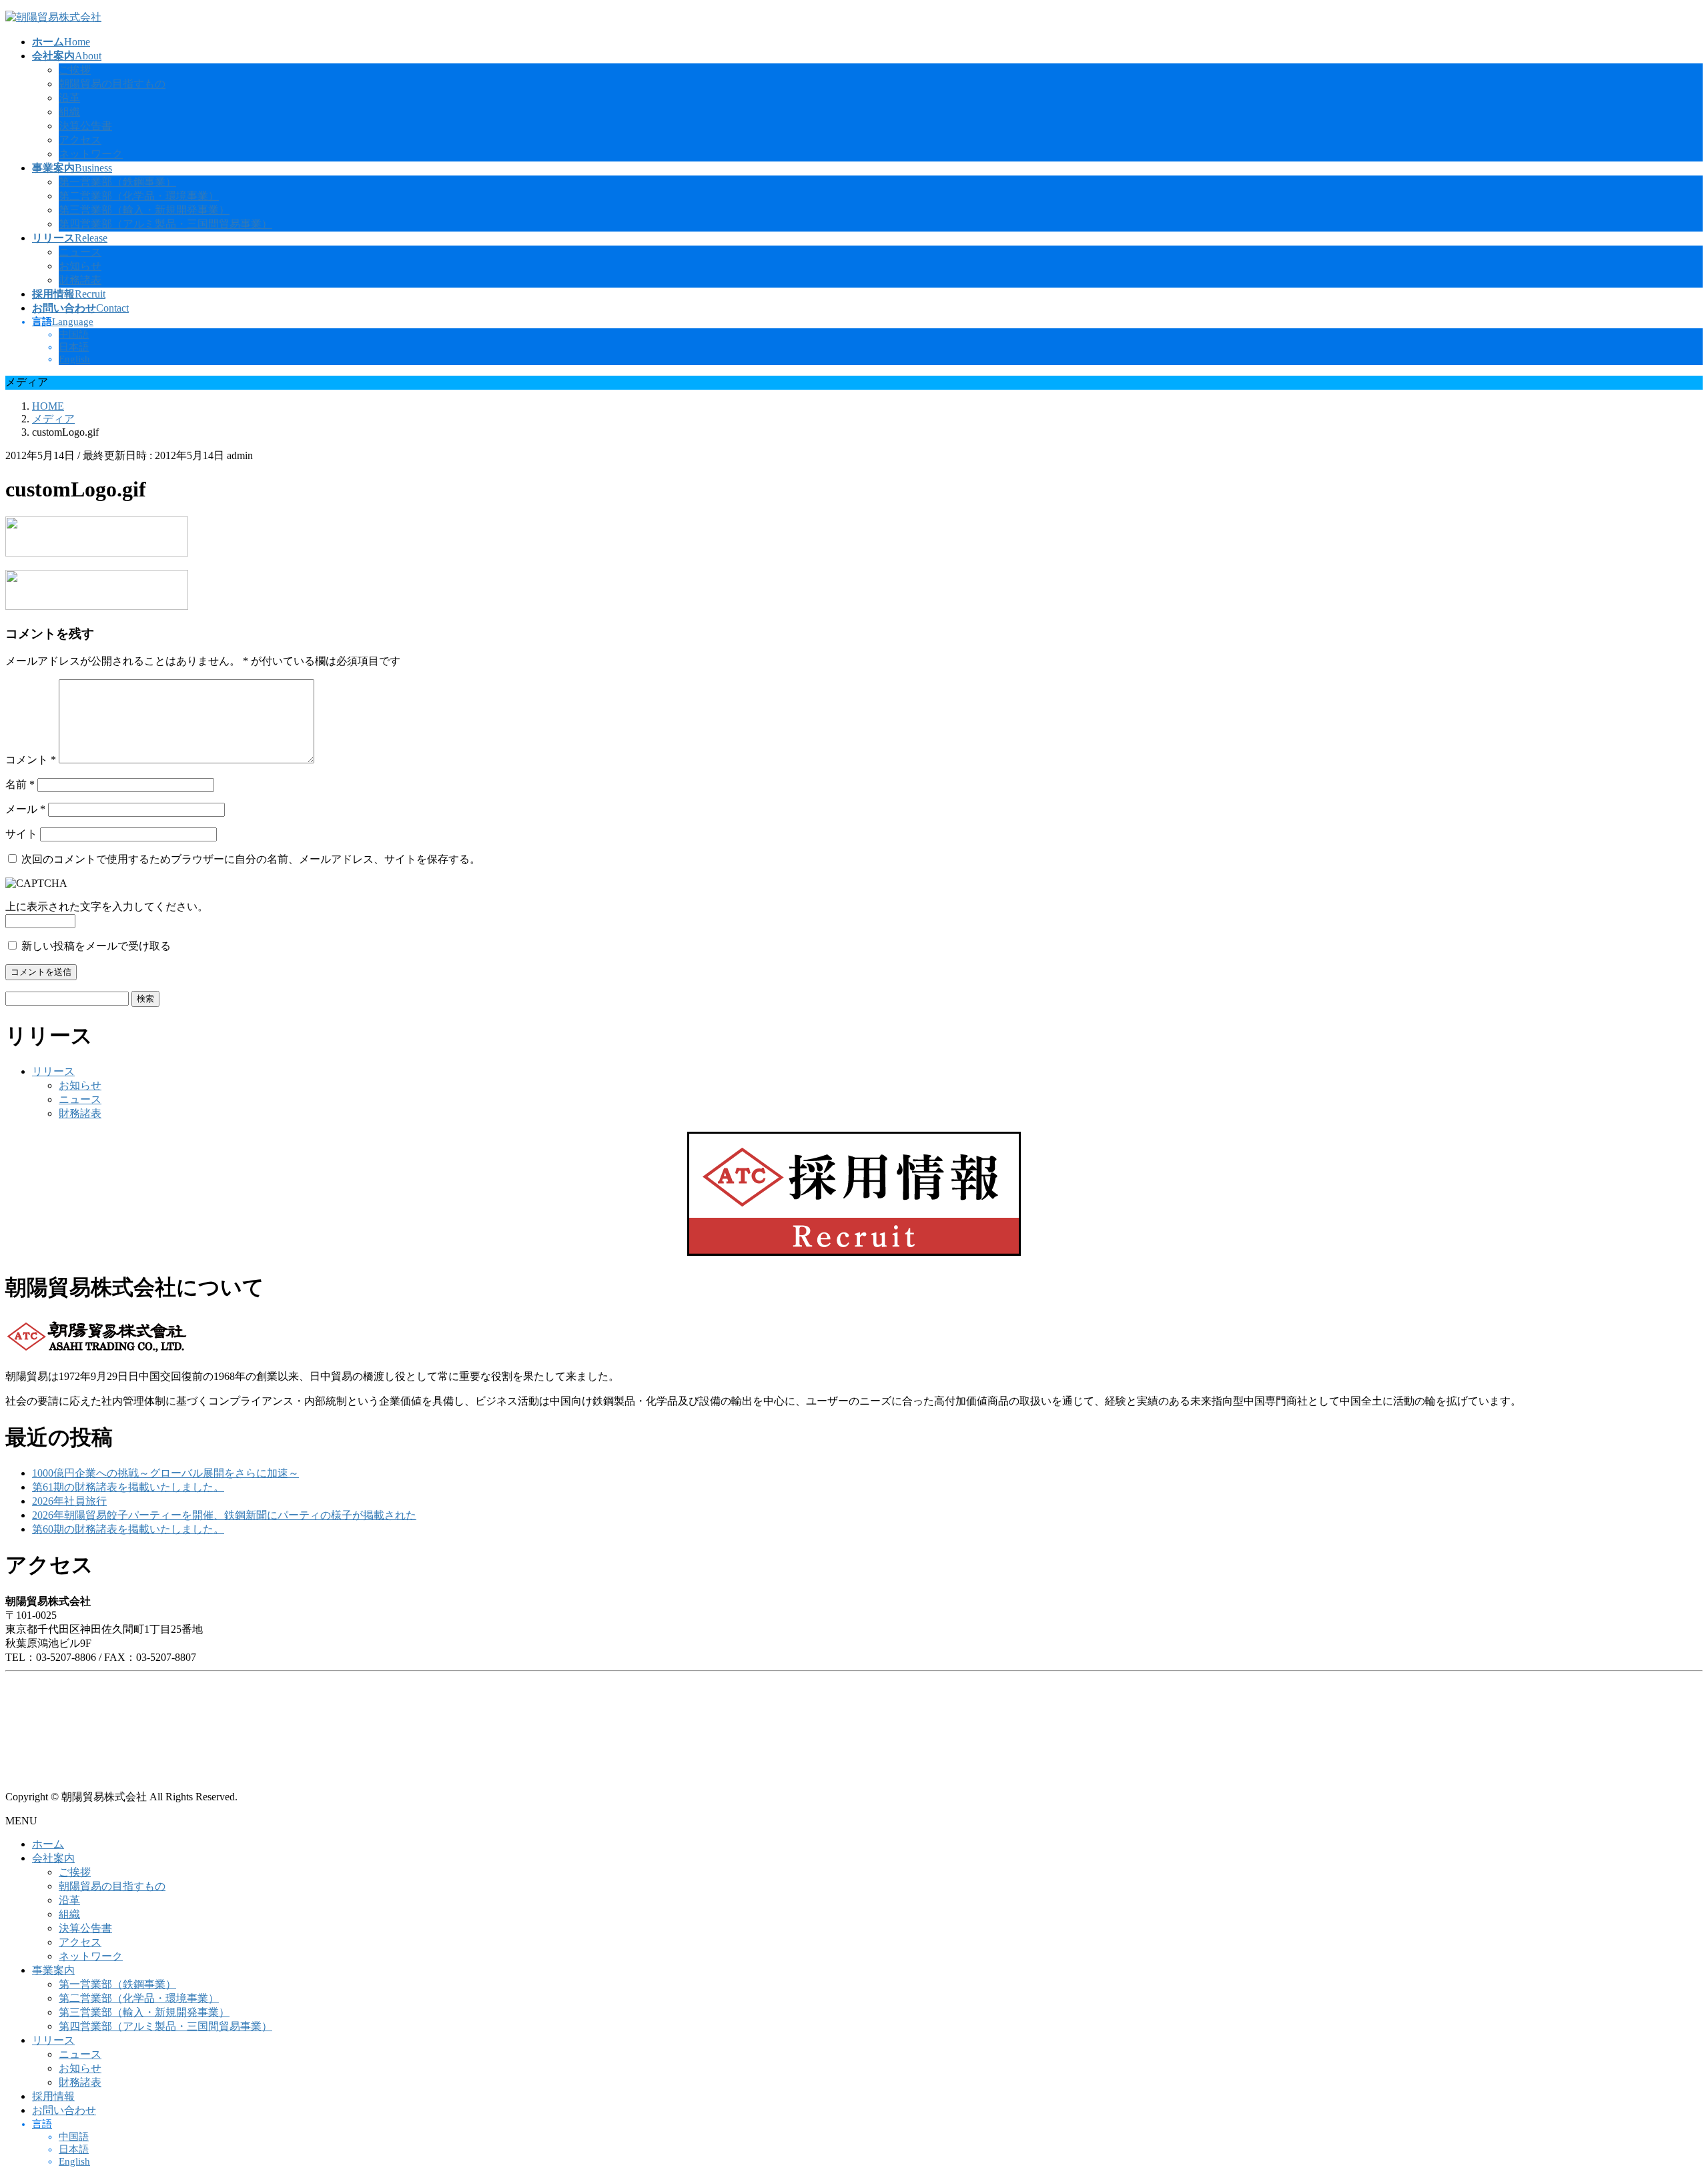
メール (25, 809)
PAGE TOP (1661, 2099)
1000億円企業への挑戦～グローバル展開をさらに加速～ (165, 1473)
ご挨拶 (75, 70)
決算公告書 (85, 126)
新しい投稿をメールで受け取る (96, 946)
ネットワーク (91, 154)
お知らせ (80, 266)
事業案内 (53, 1970)
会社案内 (53, 1858)
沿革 (69, 98)
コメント (31, 760)
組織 (69, 112)
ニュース (80, 252)
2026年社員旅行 (69, 1501)
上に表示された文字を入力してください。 (107, 906)
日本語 (74, 347)
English (74, 359)
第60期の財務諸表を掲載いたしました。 (128, 1529)
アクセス (80, 140)
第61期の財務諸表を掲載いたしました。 (128, 1487)
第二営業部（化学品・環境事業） (139, 196)
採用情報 (53, 2096)
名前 (20, 784)
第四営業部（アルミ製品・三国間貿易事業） (165, 224)
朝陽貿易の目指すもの (112, 84)
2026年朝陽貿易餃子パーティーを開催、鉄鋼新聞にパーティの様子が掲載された (224, 1515)
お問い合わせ (64, 2110)
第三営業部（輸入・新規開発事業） (144, 210)
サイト (21, 834)
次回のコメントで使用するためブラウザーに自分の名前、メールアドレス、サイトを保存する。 (251, 859)
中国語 (74, 334)
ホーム (48, 1844)
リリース (53, 1071)
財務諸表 (80, 280)
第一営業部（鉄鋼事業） (117, 182)
